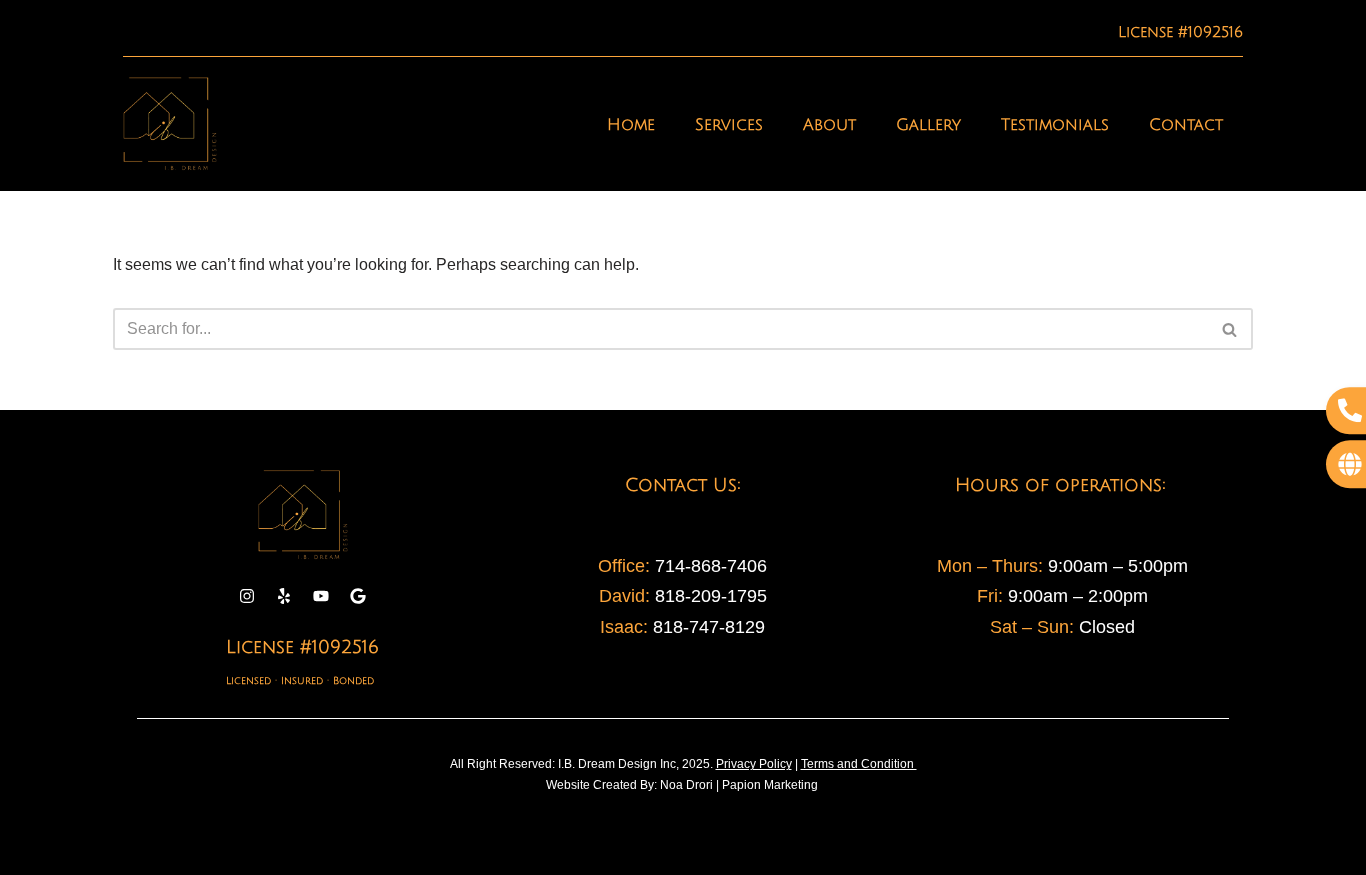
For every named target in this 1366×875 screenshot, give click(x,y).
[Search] (1230, 329)
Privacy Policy (754, 764)
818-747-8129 (709, 627)
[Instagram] (247, 596)
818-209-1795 (708, 596)
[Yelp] (284, 596)
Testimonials (1055, 125)
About (829, 125)
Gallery (928, 125)
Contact (1186, 125)
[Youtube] (321, 596)
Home (631, 125)
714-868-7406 (711, 566)
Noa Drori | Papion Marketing (740, 785)
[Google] (358, 596)
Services (729, 125)
